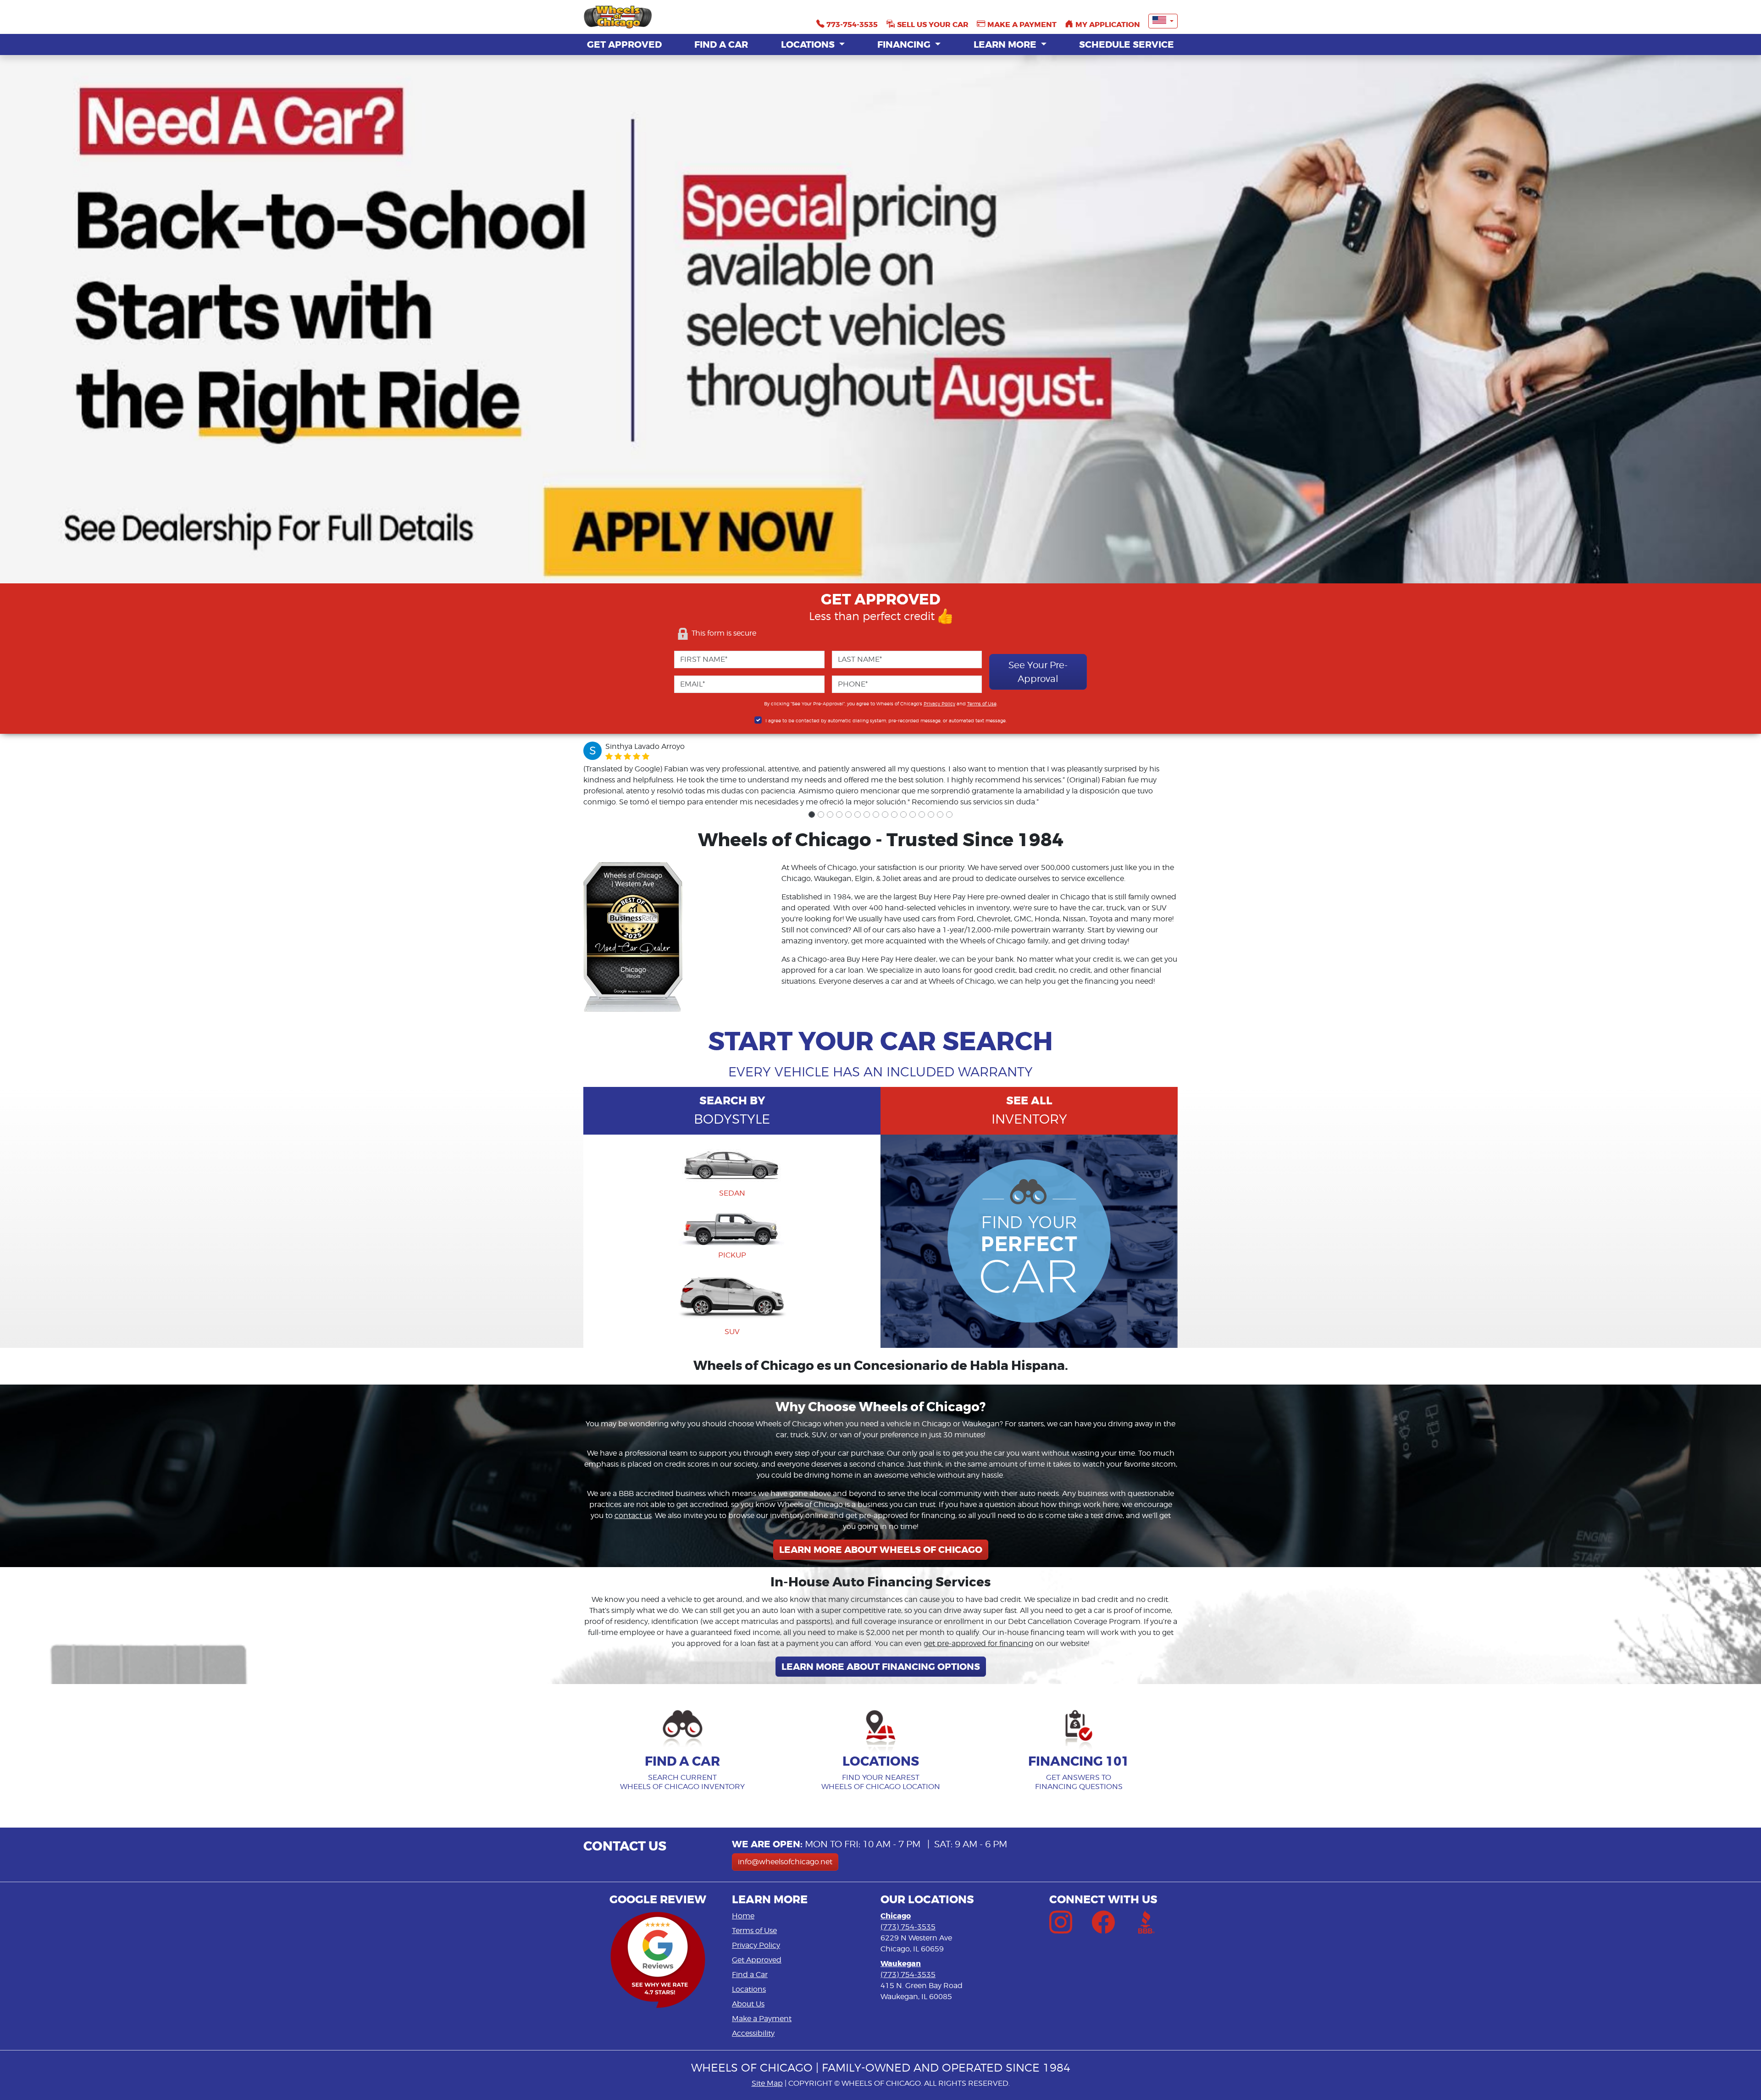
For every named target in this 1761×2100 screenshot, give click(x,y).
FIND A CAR (721, 44)
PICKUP (732, 1255)
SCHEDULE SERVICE (1127, 44)
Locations (749, 1989)
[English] (1163, 21)
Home (743, 1916)
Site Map (767, 2083)
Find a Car (750, 1975)
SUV (732, 1332)
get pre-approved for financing (978, 1643)
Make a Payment (762, 2019)
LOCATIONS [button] (809, 44)
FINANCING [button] (905, 44)
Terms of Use (982, 704)
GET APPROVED (624, 44)
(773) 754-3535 (908, 1927)
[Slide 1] (812, 815)
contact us (633, 1515)
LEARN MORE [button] (1006, 44)
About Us (748, 2004)
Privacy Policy (939, 704)
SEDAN (732, 1193)
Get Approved (757, 1960)
